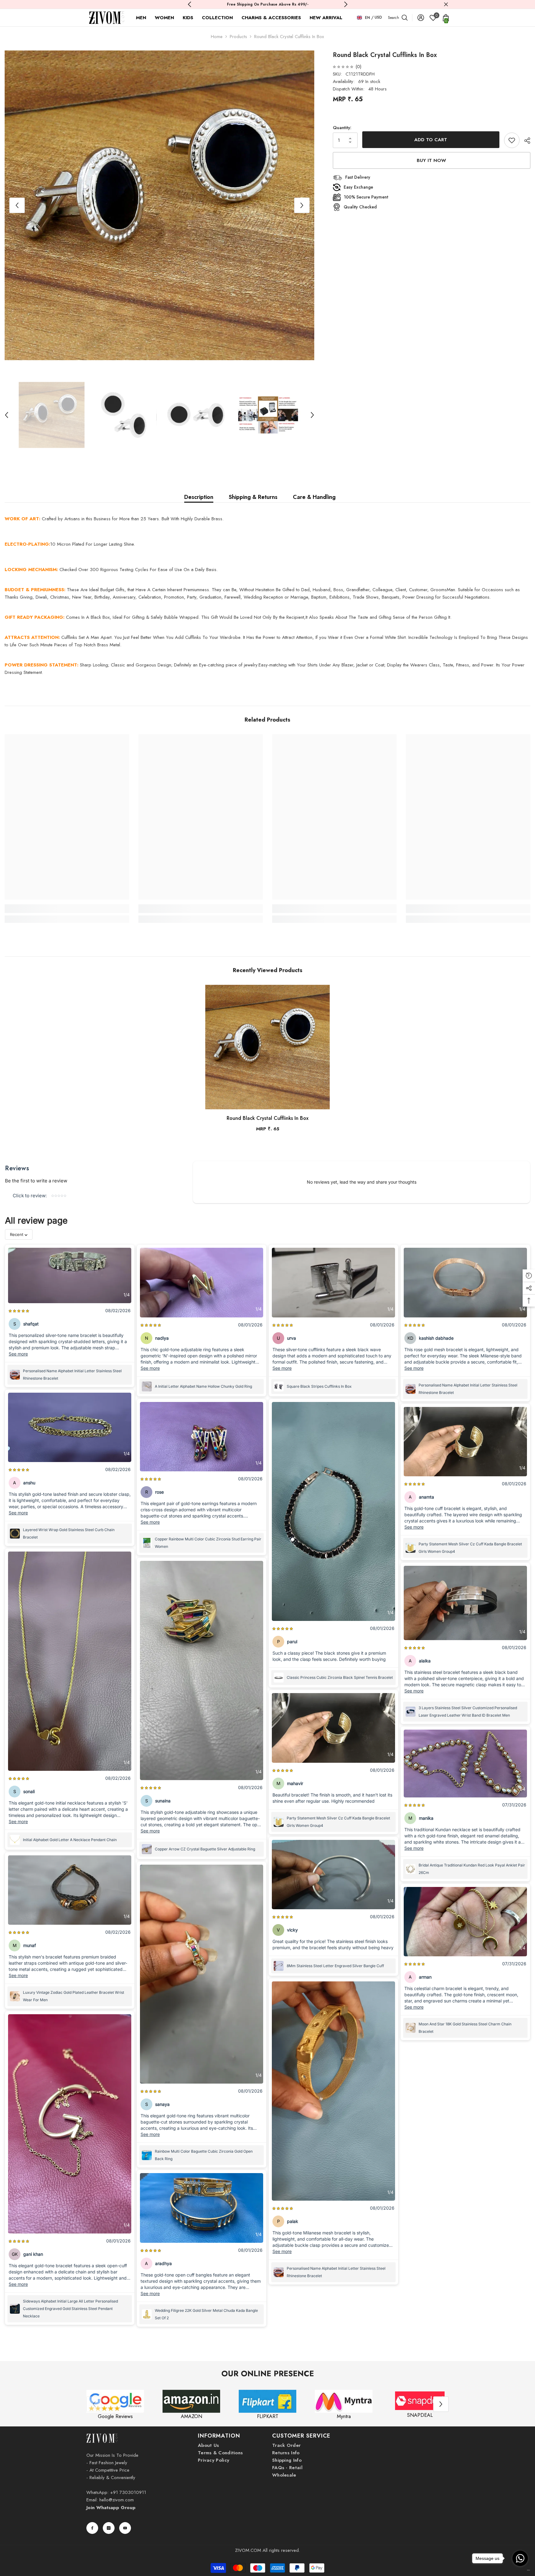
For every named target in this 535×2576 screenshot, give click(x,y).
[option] (159, 205)
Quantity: (342, 128)
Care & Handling (314, 497)
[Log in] (421, 18)
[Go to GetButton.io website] (520, 2570)
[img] (343, 67)
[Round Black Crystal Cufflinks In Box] (267, 1047)
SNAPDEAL (420, 2415)
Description (199, 497)
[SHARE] (525, 141)
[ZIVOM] (115, 2401)
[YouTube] (125, 2528)
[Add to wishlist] (512, 140)
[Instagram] (109, 2528)
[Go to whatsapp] (520, 2558)
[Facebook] (92, 2528)
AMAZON (191, 2416)
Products (238, 37)
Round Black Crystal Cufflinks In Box (267, 1118)
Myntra (344, 2416)
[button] (17, 205)
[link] (67, 909)
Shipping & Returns (253, 497)
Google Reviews (115, 2416)
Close (446, 4)
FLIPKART (268, 2416)
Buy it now (431, 160)
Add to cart (431, 140)
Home (217, 37)
